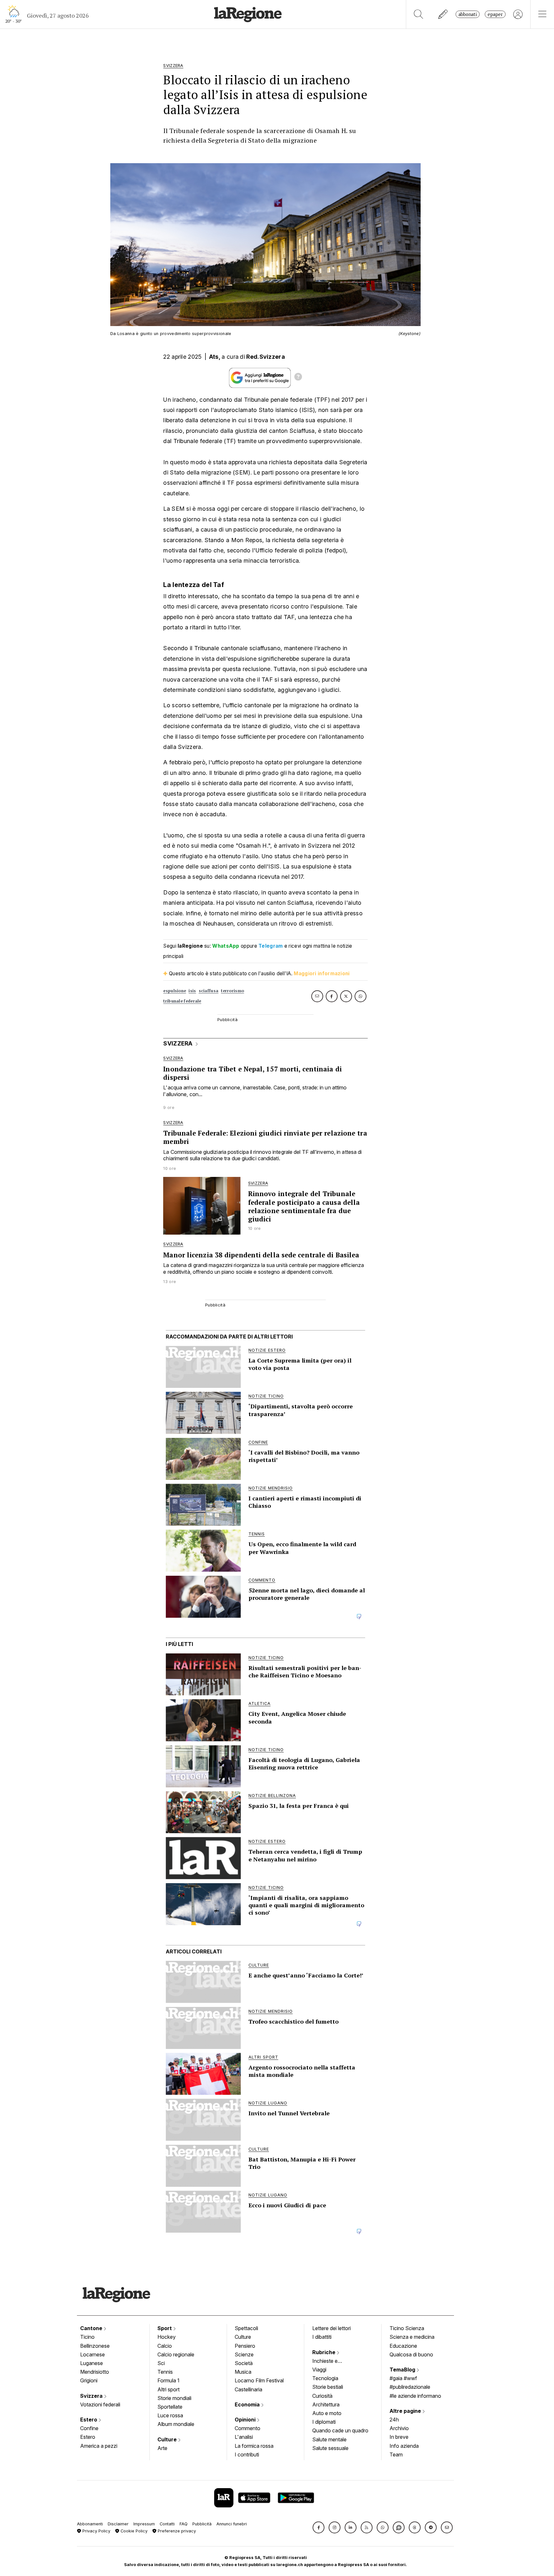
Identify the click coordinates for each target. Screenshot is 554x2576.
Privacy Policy (96, 2531)
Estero (89, 2420)
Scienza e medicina (412, 2337)
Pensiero (245, 2346)
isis (192, 991)
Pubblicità (202, 2524)
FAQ (184, 2524)
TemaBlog (403, 2370)
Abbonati (468, 14)
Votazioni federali (100, 2404)
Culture (168, 2439)
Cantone (92, 2328)
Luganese (92, 2363)
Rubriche (324, 2352)
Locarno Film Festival (259, 2380)
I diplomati (324, 2422)
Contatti (167, 2524)
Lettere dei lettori (332, 2328)
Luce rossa (170, 2415)
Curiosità (322, 2396)
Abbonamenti (90, 2524)
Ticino (87, 2337)
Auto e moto (327, 2413)
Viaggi (319, 2370)
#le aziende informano (415, 2396)
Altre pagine (406, 2411)
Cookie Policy (133, 2531)
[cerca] (419, 14)
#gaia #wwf (403, 2378)
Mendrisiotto (95, 2372)
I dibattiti (322, 2337)
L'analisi (244, 2437)
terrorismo (232, 991)
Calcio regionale (176, 2354)
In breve (399, 2437)
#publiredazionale (410, 2387)
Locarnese (92, 2354)
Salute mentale (329, 2439)
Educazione (403, 2346)
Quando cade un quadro (340, 2430)
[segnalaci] (443, 14)
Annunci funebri (232, 2524)
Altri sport (168, 2389)
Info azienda (404, 2446)
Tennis (165, 2372)
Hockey (167, 2337)
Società (244, 2363)
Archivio (399, 2428)
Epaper (495, 14)
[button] (319, 2527)
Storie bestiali (328, 2387)
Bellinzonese (95, 2346)
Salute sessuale (330, 2448)
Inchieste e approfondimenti (331, 2362)
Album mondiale (176, 2424)
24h (394, 2420)
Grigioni (89, 2380)
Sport (165, 2328)
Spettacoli (246, 2328)
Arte (162, 2448)
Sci (161, 2363)
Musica (243, 2372)
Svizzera (92, 2396)
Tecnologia (325, 2378)
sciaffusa (209, 991)
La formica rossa (254, 2446)
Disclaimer (118, 2524)
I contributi (247, 2454)
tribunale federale (182, 1001)
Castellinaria (248, 2389)
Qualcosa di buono (411, 2354)
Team (396, 2454)
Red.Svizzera (266, 357)
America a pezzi (99, 2446)
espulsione (175, 991)
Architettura (326, 2404)
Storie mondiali (174, 2398)
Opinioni (246, 2420)
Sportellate (170, 2407)
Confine (89, 2428)
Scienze (244, 2354)
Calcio (165, 2346)
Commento (248, 2428)
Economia (248, 2404)
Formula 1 (168, 2380)
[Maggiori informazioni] (298, 378)
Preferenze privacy (176, 2531)
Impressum (144, 2524)
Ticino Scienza (407, 2328)
